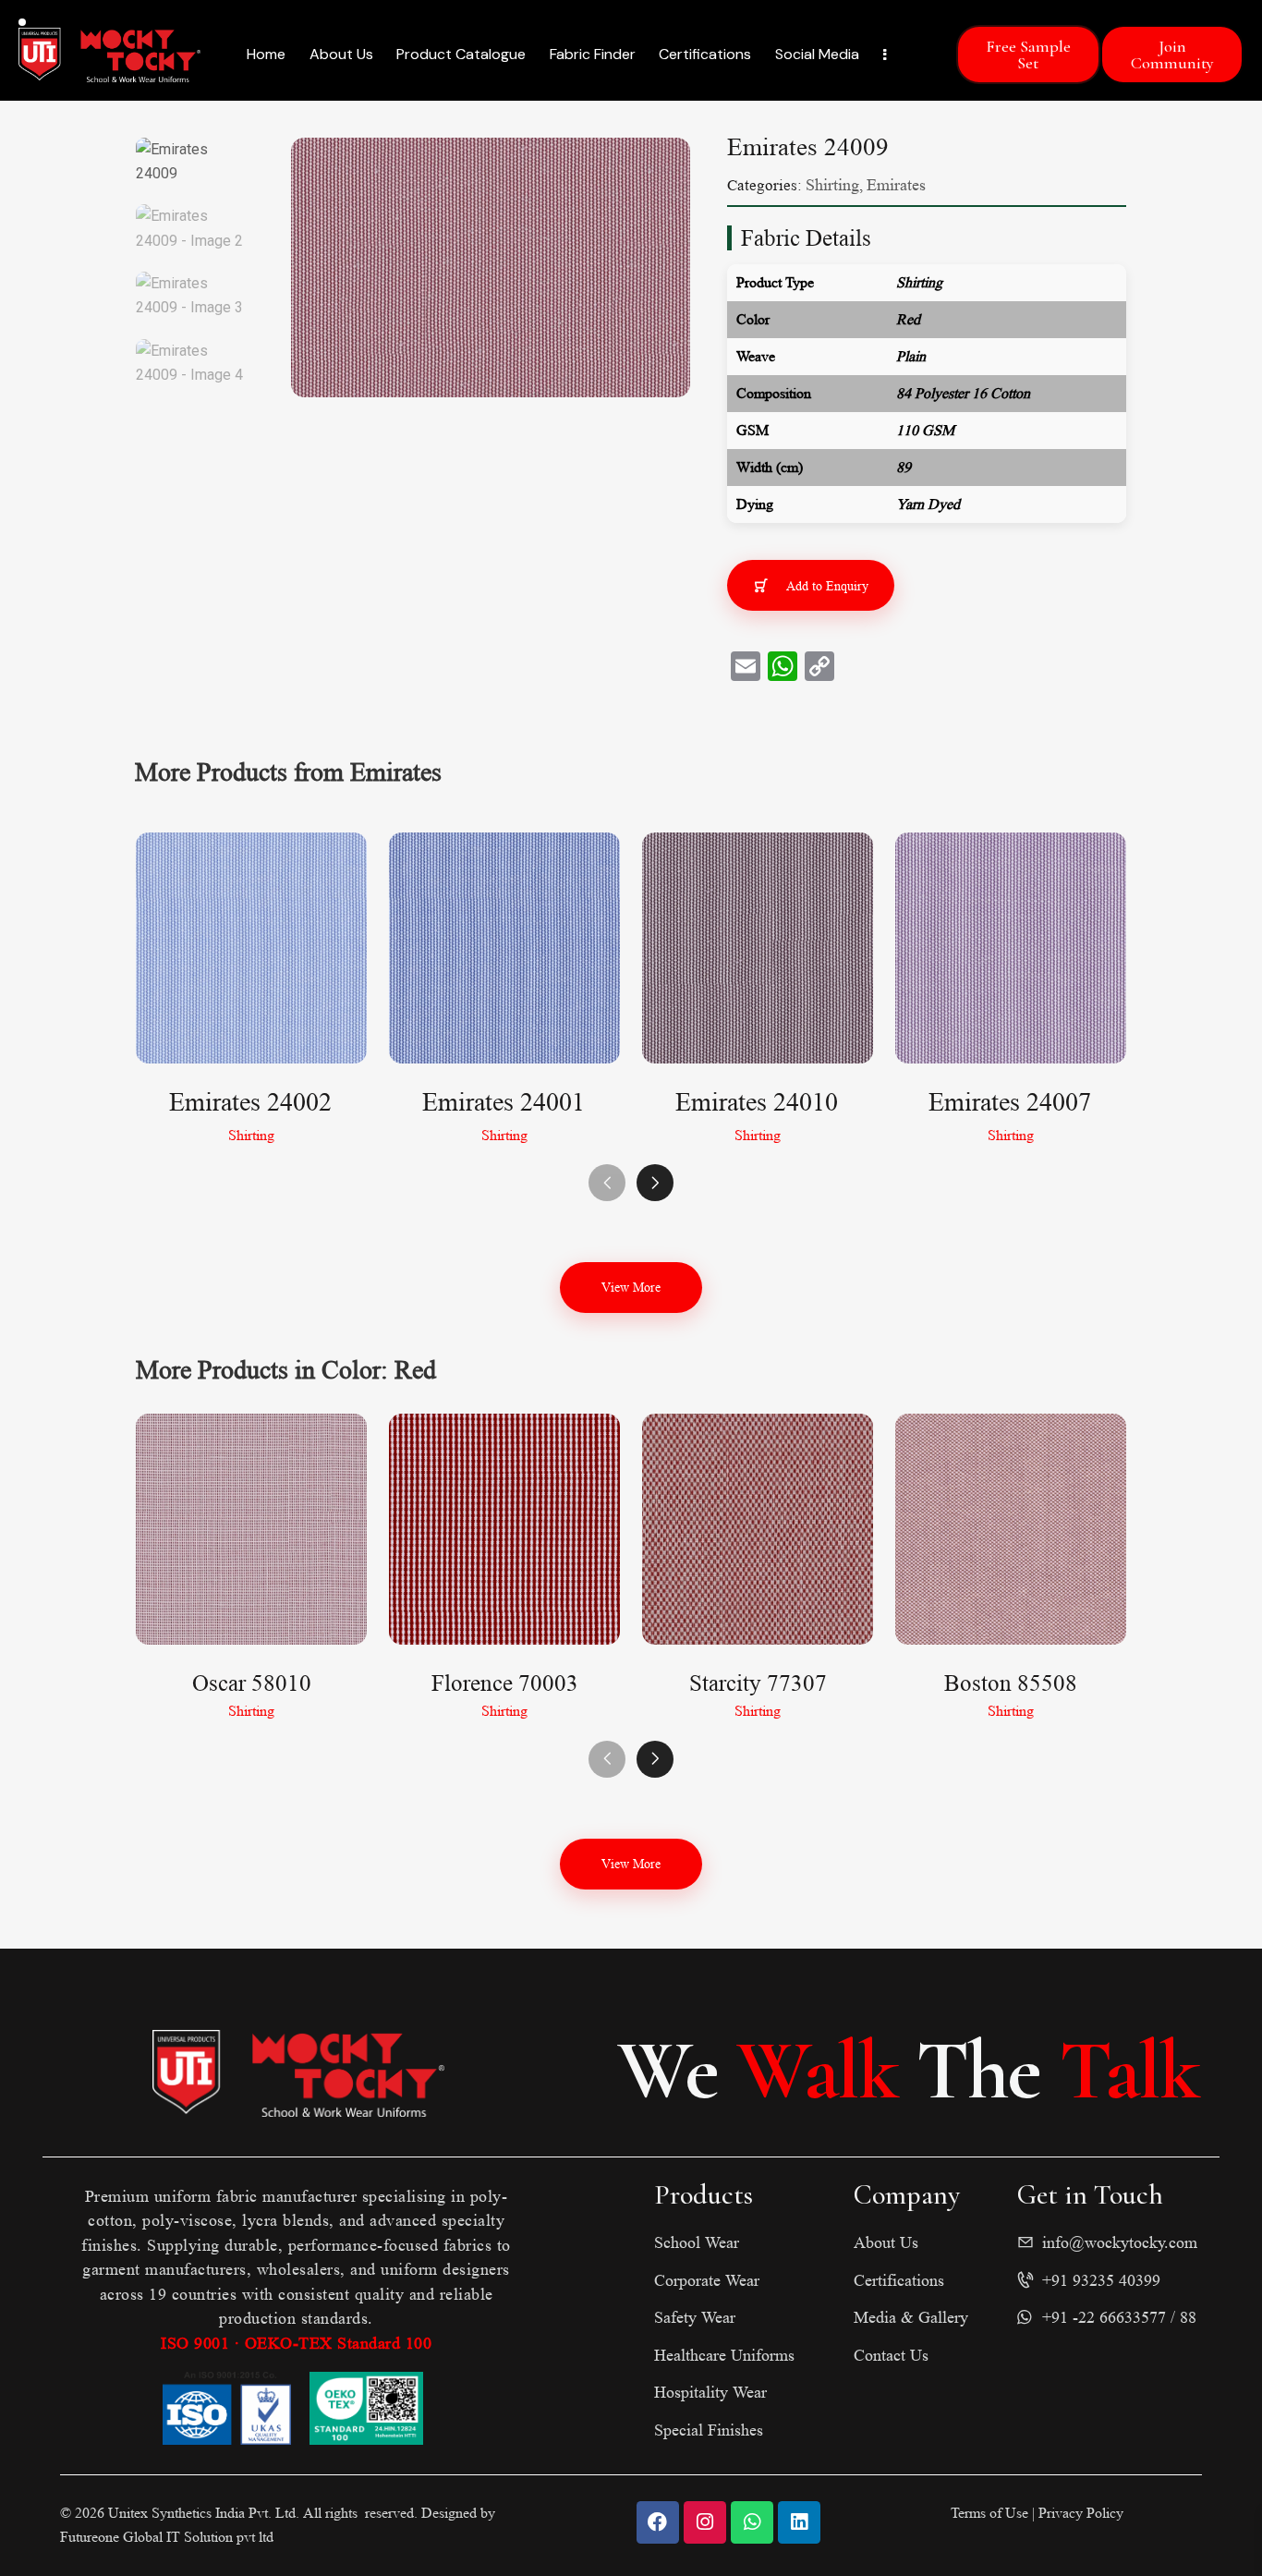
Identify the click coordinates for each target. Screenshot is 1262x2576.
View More (631, 1287)
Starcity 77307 (758, 1683)
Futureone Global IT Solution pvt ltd (167, 2537)
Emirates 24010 (757, 1103)
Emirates (896, 185)
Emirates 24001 (504, 1103)
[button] (655, 1183)
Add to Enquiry (827, 586)
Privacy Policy (1081, 2513)
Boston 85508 (1011, 1683)
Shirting (832, 185)
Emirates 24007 (1010, 1103)
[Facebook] (658, 2522)
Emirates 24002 (250, 1103)
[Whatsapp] (752, 2522)
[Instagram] (705, 2522)
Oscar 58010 (252, 1683)
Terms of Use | (995, 2513)
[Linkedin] (799, 2522)
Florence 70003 (505, 1683)
